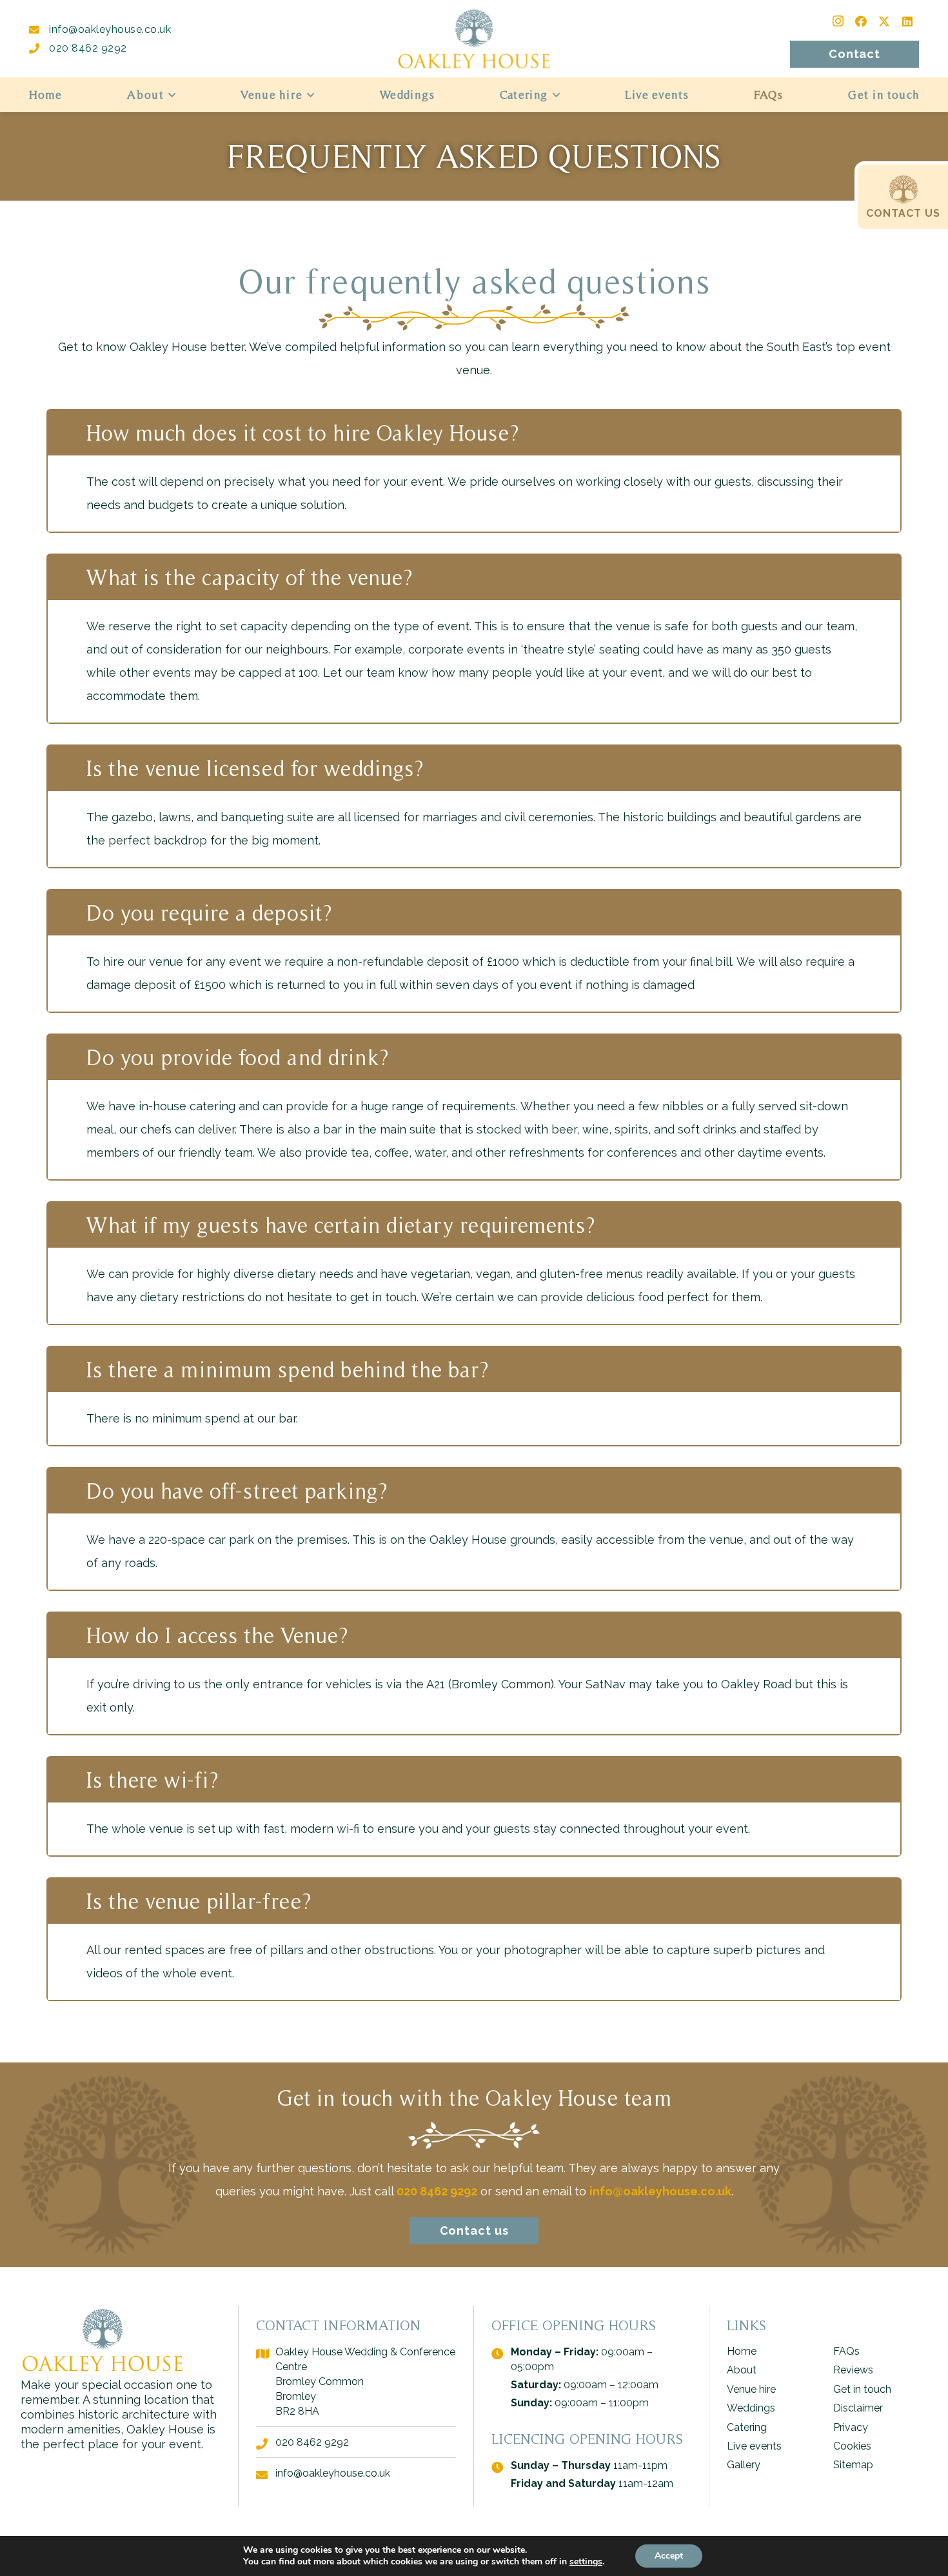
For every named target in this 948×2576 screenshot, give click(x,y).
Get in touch (862, 2389)
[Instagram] (838, 21)
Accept (669, 2556)
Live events (754, 2446)
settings (586, 2562)
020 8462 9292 (88, 48)
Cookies (852, 2446)
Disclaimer (858, 2408)
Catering (747, 2427)
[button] (169, 95)
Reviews (853, 2370)
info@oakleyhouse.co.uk (110, 29)
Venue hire (751, 2389)
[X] (884, 21)
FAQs (846, 2351)
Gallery (744, 2465)
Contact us (474, 2231)
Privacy (851, 2427)
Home (742, 2351)
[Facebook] (861, 21)
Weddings (751, 2408)
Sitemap (853, 2465)
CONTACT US (903, 213)
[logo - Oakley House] (474, 39)
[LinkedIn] (907, 21)
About (742, 2370)
